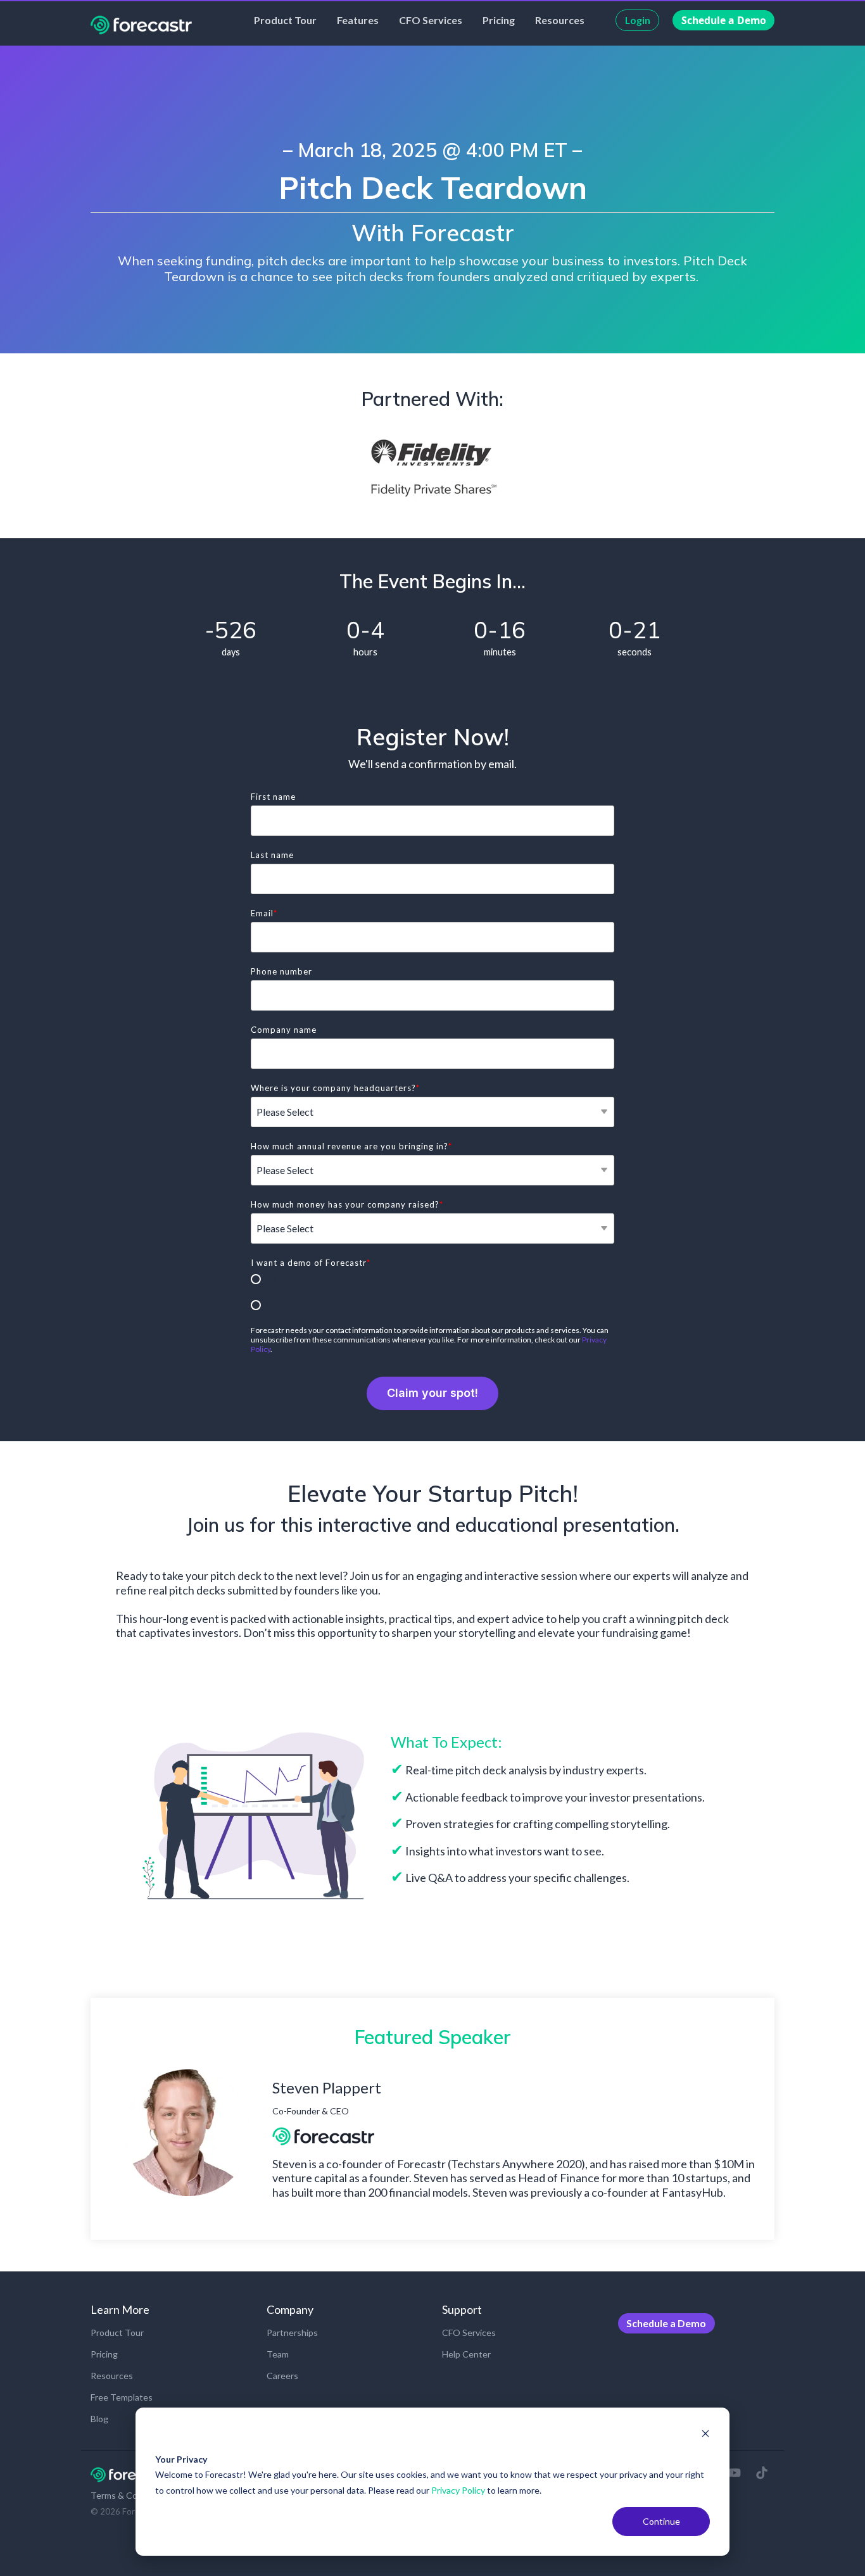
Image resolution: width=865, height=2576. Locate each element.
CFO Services (431, 20)
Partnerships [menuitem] (292, 2333)
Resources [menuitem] (112, 2376)
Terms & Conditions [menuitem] (130, 2495)
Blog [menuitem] (99, 2419)
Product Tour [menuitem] (117, 2333)
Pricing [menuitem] (104, 2354)
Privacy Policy (458, 2490)
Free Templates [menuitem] (122, 2397)
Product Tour (285, 20)
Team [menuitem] (278, 2354)
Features (358, 20)
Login (638, 20)
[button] (736, 2473)
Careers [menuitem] (282, 2376)
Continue (661, 2521)
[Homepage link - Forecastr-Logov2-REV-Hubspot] (131, 2476)
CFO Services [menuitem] (469, 2333)
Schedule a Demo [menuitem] (666, 2323)
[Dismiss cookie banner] (705, 2435)
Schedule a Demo (724, 20)
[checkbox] (432, 1292)
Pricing (499, 20)
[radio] (432, 1279)
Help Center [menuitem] (466, 2354)
